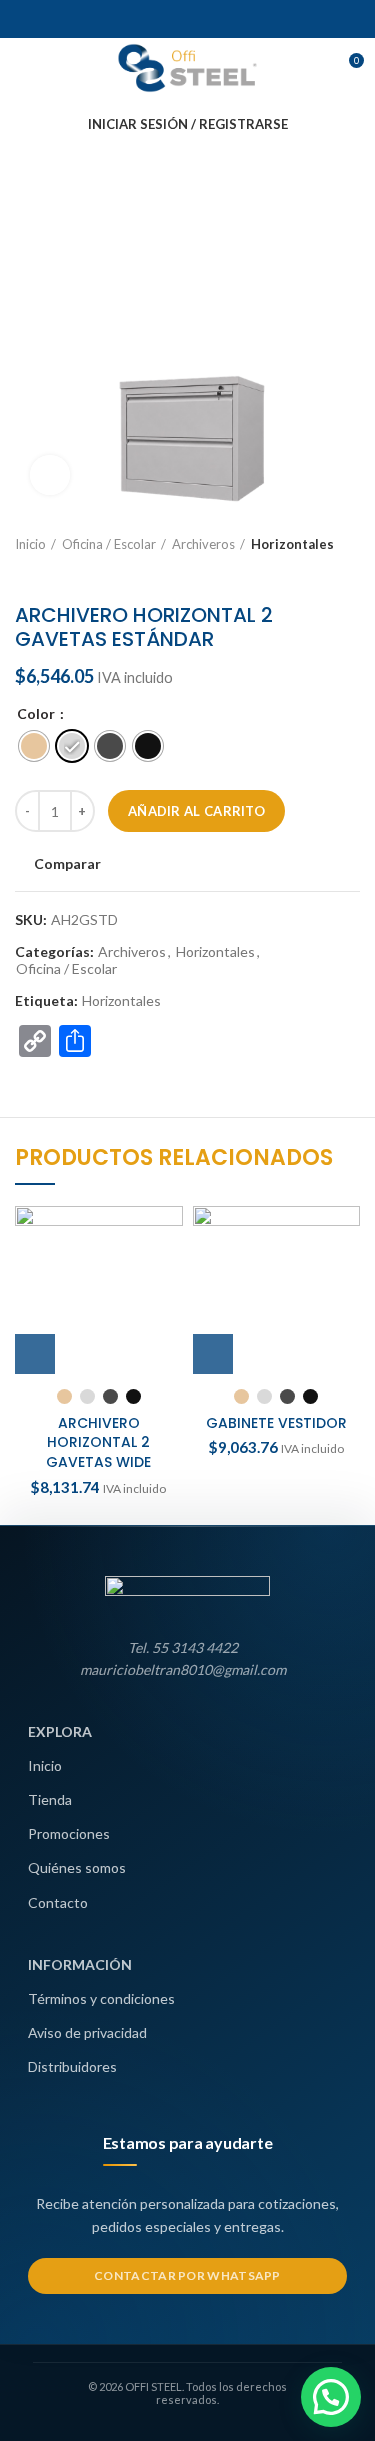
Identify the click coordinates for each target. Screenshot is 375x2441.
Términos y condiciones (101, 1998)
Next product (65, 573)
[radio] (34, 746)
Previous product (25, 573)
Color (37, 714)
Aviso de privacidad (87, 2032)
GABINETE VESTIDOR (276, 1423)
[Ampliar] (50, 475)
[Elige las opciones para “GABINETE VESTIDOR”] (213, 1354)
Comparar (67, 864)
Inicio (30, 544)
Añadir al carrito (196, 811)
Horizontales (292, 544)
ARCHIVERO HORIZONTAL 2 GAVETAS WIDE (98, 1442)
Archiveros (203, 544)
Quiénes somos (77, 1867)
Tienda (50, 1799)
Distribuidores (72, 2066)
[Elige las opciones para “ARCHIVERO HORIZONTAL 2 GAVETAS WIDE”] (35, 1354)
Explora (60, 1731)
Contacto (58, 1902)
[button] (331, 2397)
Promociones (69, 1833)
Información (80, 1964)
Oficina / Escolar (109, 544)
